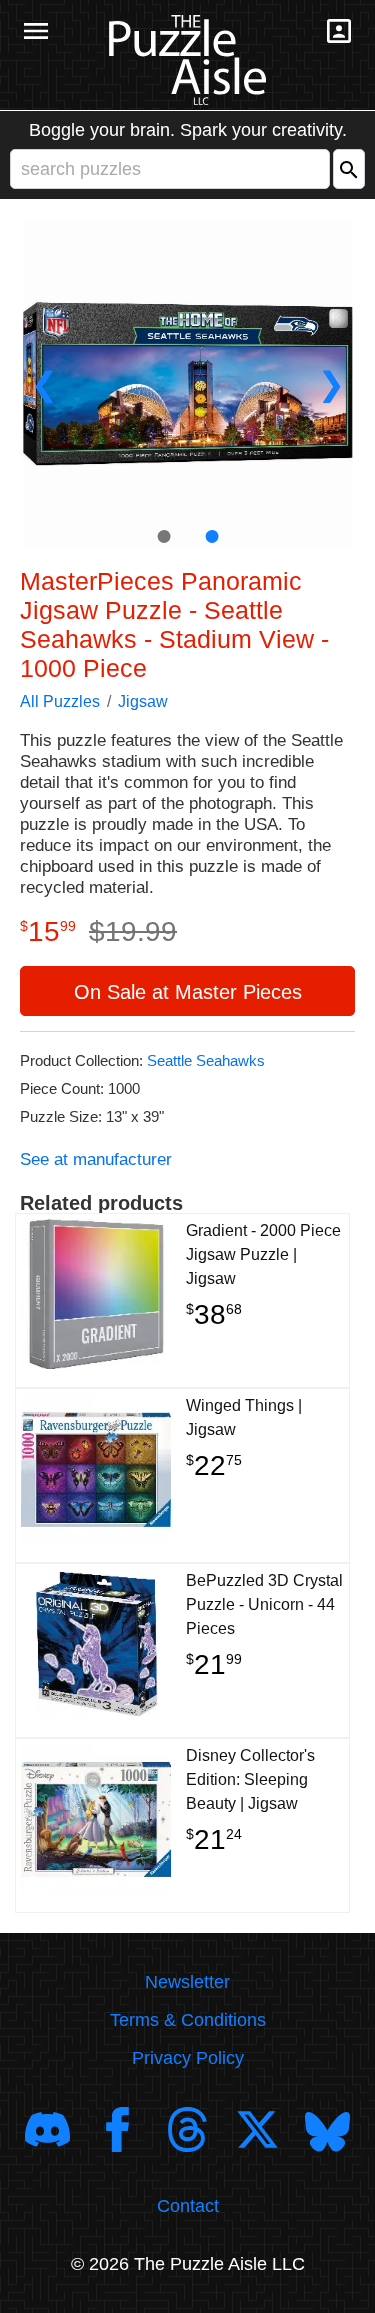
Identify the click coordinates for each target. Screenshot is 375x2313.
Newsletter (187, 1982)
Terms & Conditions (188, 2020)
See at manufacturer (96, 1159)
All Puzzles (60, 701)
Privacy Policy (188, 2058)
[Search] (349, 169)
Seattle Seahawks (206, 1060)
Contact (188, 2206)
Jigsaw (143, 701)
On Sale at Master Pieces (188, 992)
